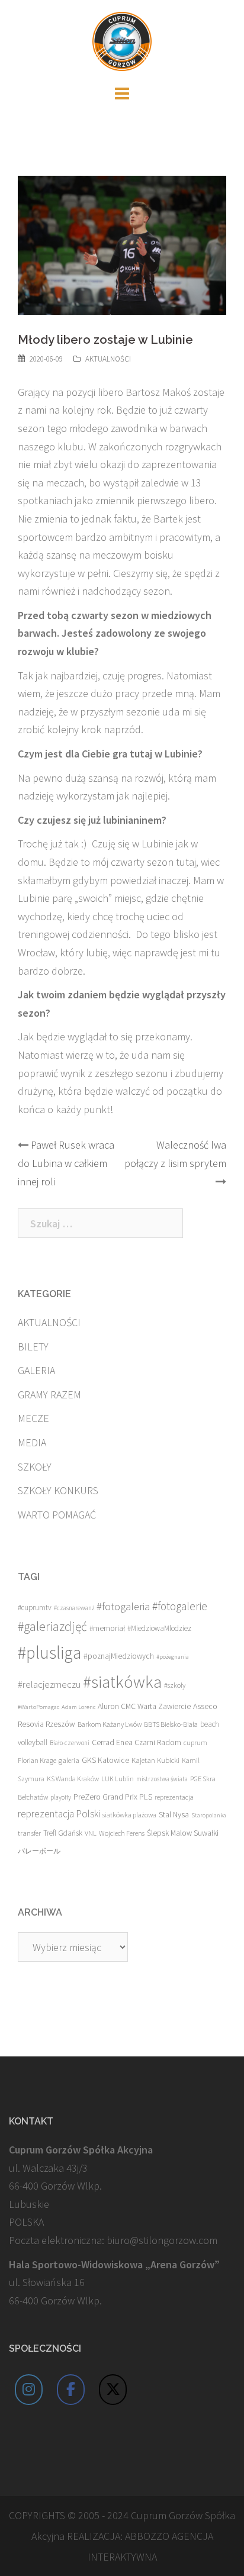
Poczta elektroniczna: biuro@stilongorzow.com (113, 2240)
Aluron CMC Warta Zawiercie (144, 1706)
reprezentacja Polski (59, 1814)
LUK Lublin (118, 1779)
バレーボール (39, 1851)
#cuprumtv (35, 1608)
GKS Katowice (105, 1760)
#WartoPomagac (38, 1707)
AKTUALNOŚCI (108, 359)
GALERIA (36, 1370)
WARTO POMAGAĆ (57, 1515)
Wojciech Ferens (122, 1833)
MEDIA (32, 1442)
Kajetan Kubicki (155, 1760)
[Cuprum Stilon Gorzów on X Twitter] (113, 2390)
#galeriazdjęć (52, 1626)
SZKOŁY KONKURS (58, 1490)
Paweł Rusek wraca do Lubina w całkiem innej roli (66, 1163)
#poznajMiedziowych (119, 1656)
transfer (29, 1833)
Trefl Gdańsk (63, 1833)
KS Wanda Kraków (73, 1779)
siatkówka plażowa (129, 1815)
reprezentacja (174, 1797)
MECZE (33, 1418)
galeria (69, 1760)
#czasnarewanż (74, 1608)
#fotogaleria (123, 1606)
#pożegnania (173, 1657)
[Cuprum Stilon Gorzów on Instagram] (29, 2390)
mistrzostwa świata (162, 1779)
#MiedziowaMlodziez (159, 1628)
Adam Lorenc (78, 1707)
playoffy (61, 1797)
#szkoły (175, 1685)
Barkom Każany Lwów (110, 1724)
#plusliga (49, 1653)
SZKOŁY (35, 1467)
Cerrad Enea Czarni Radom (137, 1742)
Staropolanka (209, 1815)
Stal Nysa (174, 1814)
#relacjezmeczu (49, 1684)
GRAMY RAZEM (49, 1395)
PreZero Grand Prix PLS (113, 1797)
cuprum (195, 1742)
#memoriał (107, 1628)
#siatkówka (122, 1682)
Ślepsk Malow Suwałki (183, 1833)
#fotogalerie (180, 1606)
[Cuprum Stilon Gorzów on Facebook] (71, 2390)
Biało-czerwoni (70, 1743)
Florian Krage (37, 1760)
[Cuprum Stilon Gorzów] (122, 40)
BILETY (33, 1347)
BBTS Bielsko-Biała (171, 1724)
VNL (91, 1833)
